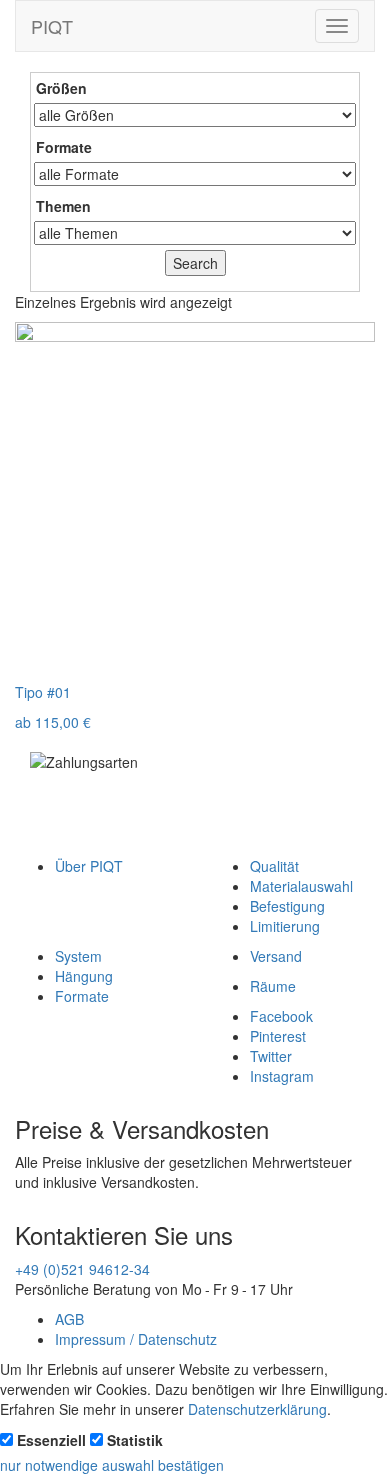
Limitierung (285, 926)
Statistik (135, 1440)
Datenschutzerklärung (257, 1409)
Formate (82, 996)
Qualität (274, 866)
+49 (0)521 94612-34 (82, 1269)
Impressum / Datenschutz (136, 1339)
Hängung (84, 976)
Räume (273, 986)
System (78, 956)
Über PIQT (89, 866)
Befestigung (287, 906)
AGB (69, 1319)
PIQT (52, 26)
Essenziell (51, 1440)
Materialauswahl (301, 886)
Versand (276, 956)
